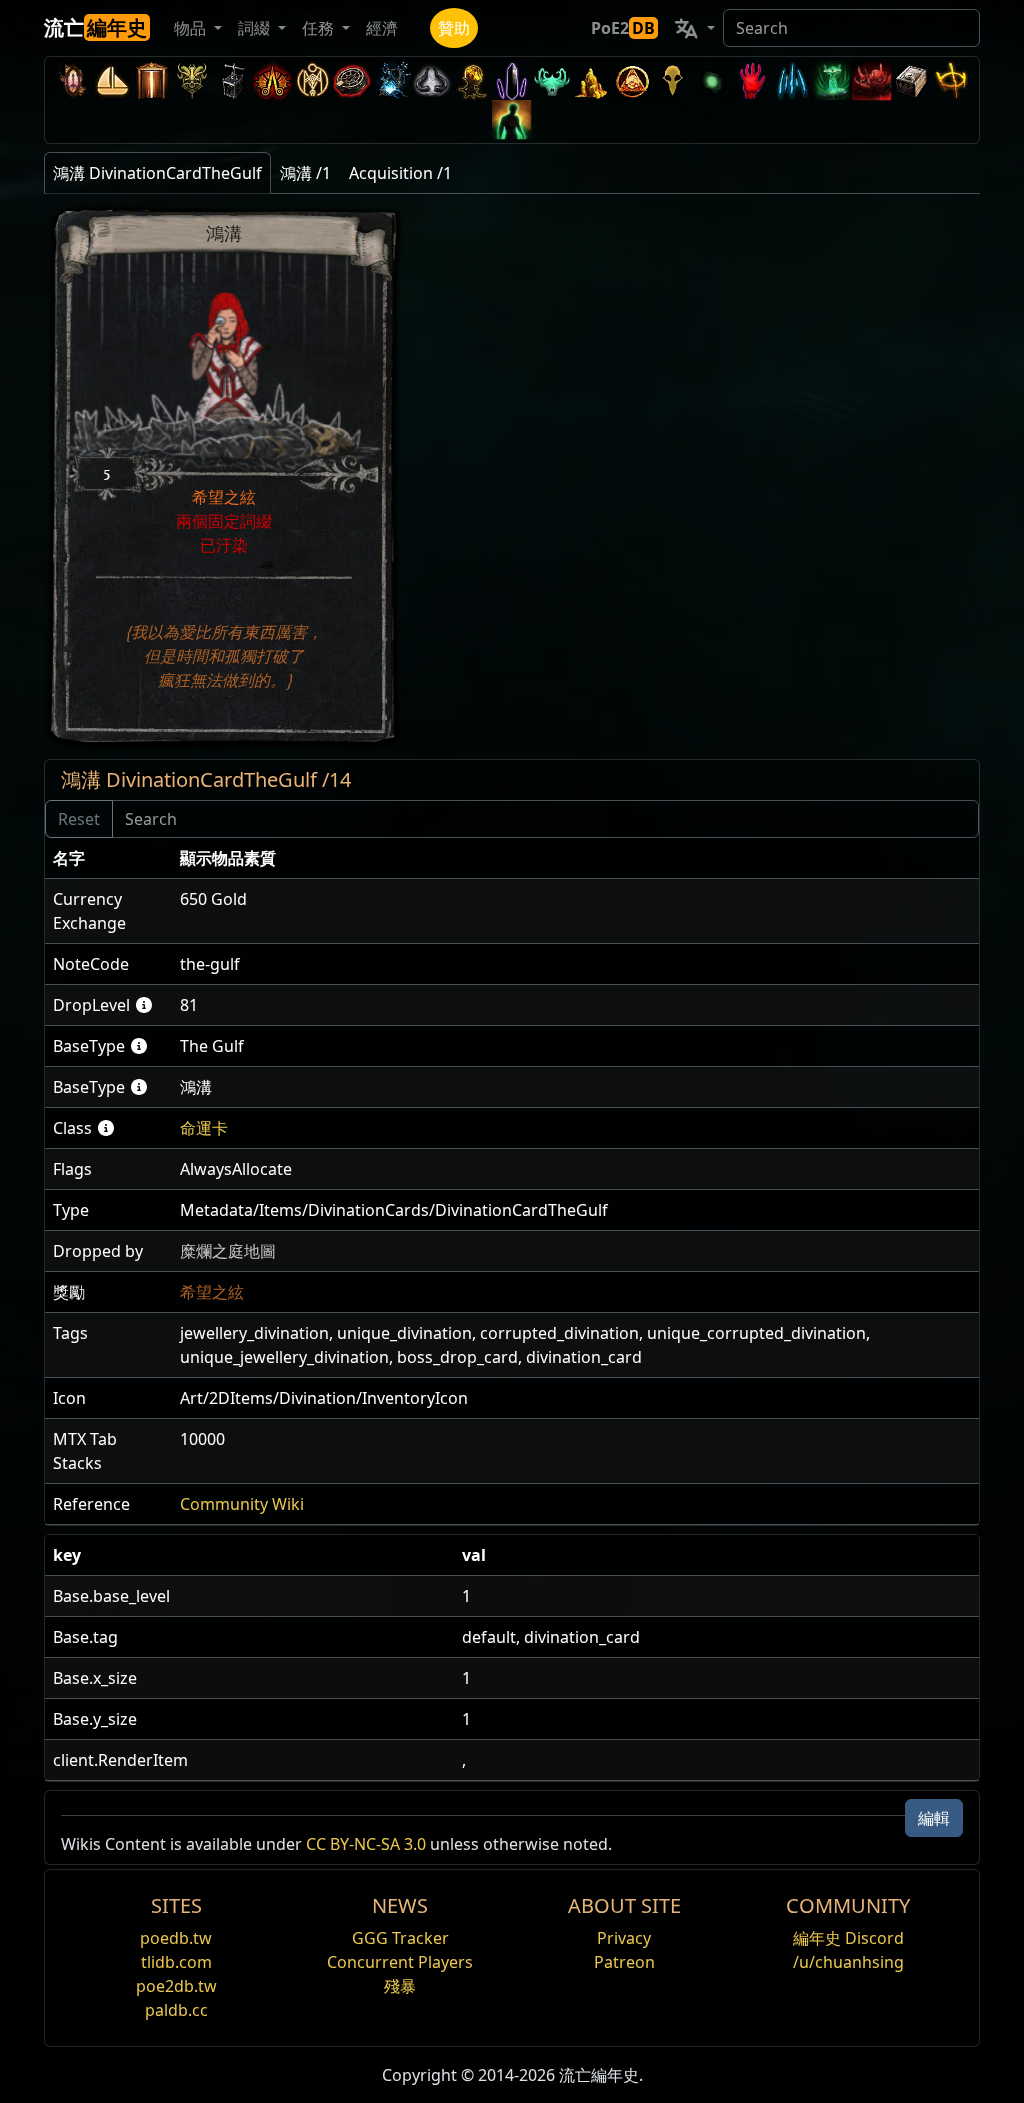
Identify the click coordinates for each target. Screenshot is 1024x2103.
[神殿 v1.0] (952, 80)
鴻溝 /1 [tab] (305, 173)
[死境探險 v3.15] (232, 80)
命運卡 (204, 1128)
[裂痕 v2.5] (752, 80)
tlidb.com (176, 1962)
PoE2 (623, 28)
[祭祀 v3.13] (312, 80)
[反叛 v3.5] (552, 80)
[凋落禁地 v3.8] (472, 80)
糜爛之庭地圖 (228, 1251)
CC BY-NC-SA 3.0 (366, 1844)
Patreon (624, 1962)
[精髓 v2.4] (792, 80)
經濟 (382, 28)
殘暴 (400, 1986)
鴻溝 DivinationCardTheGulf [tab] (157, 173)
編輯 (934, 1818)
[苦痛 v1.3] (832, 80)
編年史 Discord (848, 1938)
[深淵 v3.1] (712, 80)
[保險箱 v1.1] (912, 80)
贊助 (454, 28)
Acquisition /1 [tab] (400, 173)
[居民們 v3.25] (112, 80)
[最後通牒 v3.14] (272, 80)
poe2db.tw (176, 1986)
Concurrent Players (400, 1962)
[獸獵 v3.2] (672, 80)
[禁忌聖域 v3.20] (152, 80)
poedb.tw (176, 1938)
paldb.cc (176, 2010)
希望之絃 (212, 1292)
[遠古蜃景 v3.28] (72, 80)
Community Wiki (242, 1504)
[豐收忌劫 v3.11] (392, 80)
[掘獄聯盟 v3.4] (592, 80)
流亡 (95, 27)
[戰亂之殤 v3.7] (512, 80)
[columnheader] (108, 858)
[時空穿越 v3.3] (632, 80)
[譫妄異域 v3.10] (432, 80)
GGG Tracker (400, 1938)
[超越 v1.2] (872, 80)
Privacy (624, 1938)
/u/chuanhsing (848, 1962)
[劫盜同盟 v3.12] (352, 80)
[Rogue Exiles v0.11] (512, 119)
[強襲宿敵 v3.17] (192, 80)
